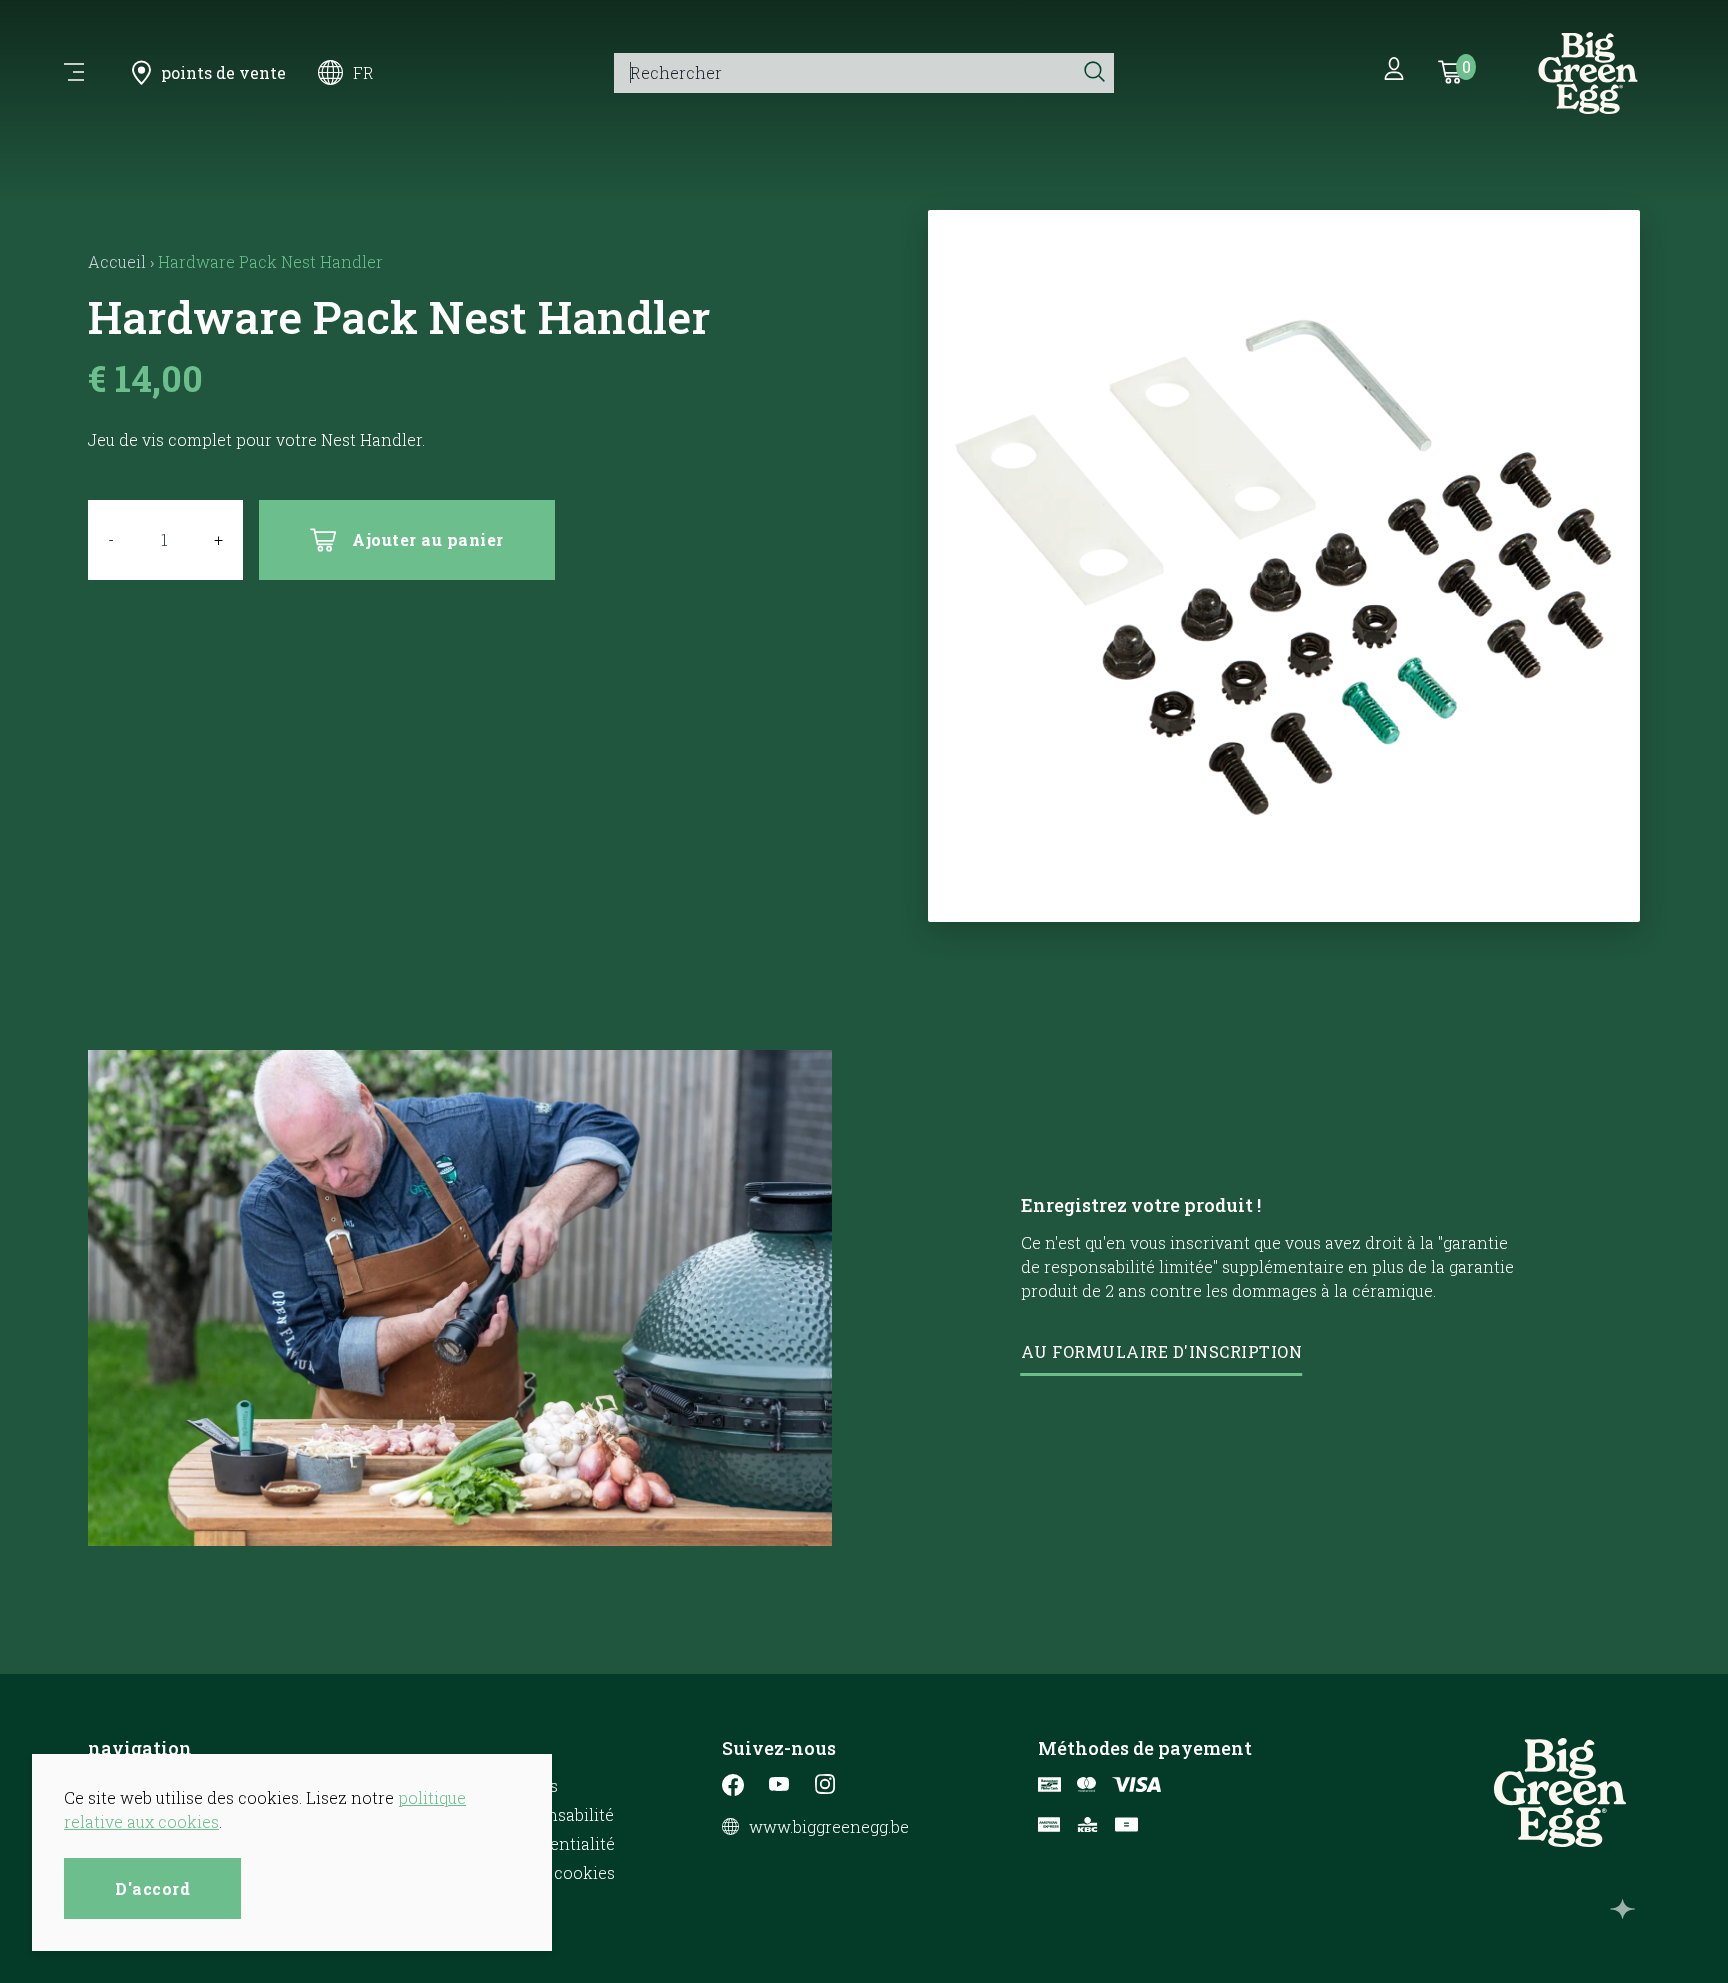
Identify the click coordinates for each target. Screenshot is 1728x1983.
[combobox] (844, 73)
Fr (363, 72)
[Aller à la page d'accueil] (1588, 73)
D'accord (152, 1888)
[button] (1284, 896)
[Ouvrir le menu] (74, 73)
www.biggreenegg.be (829, 1827)
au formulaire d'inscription (1162, 1351)
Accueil (117, 261)
